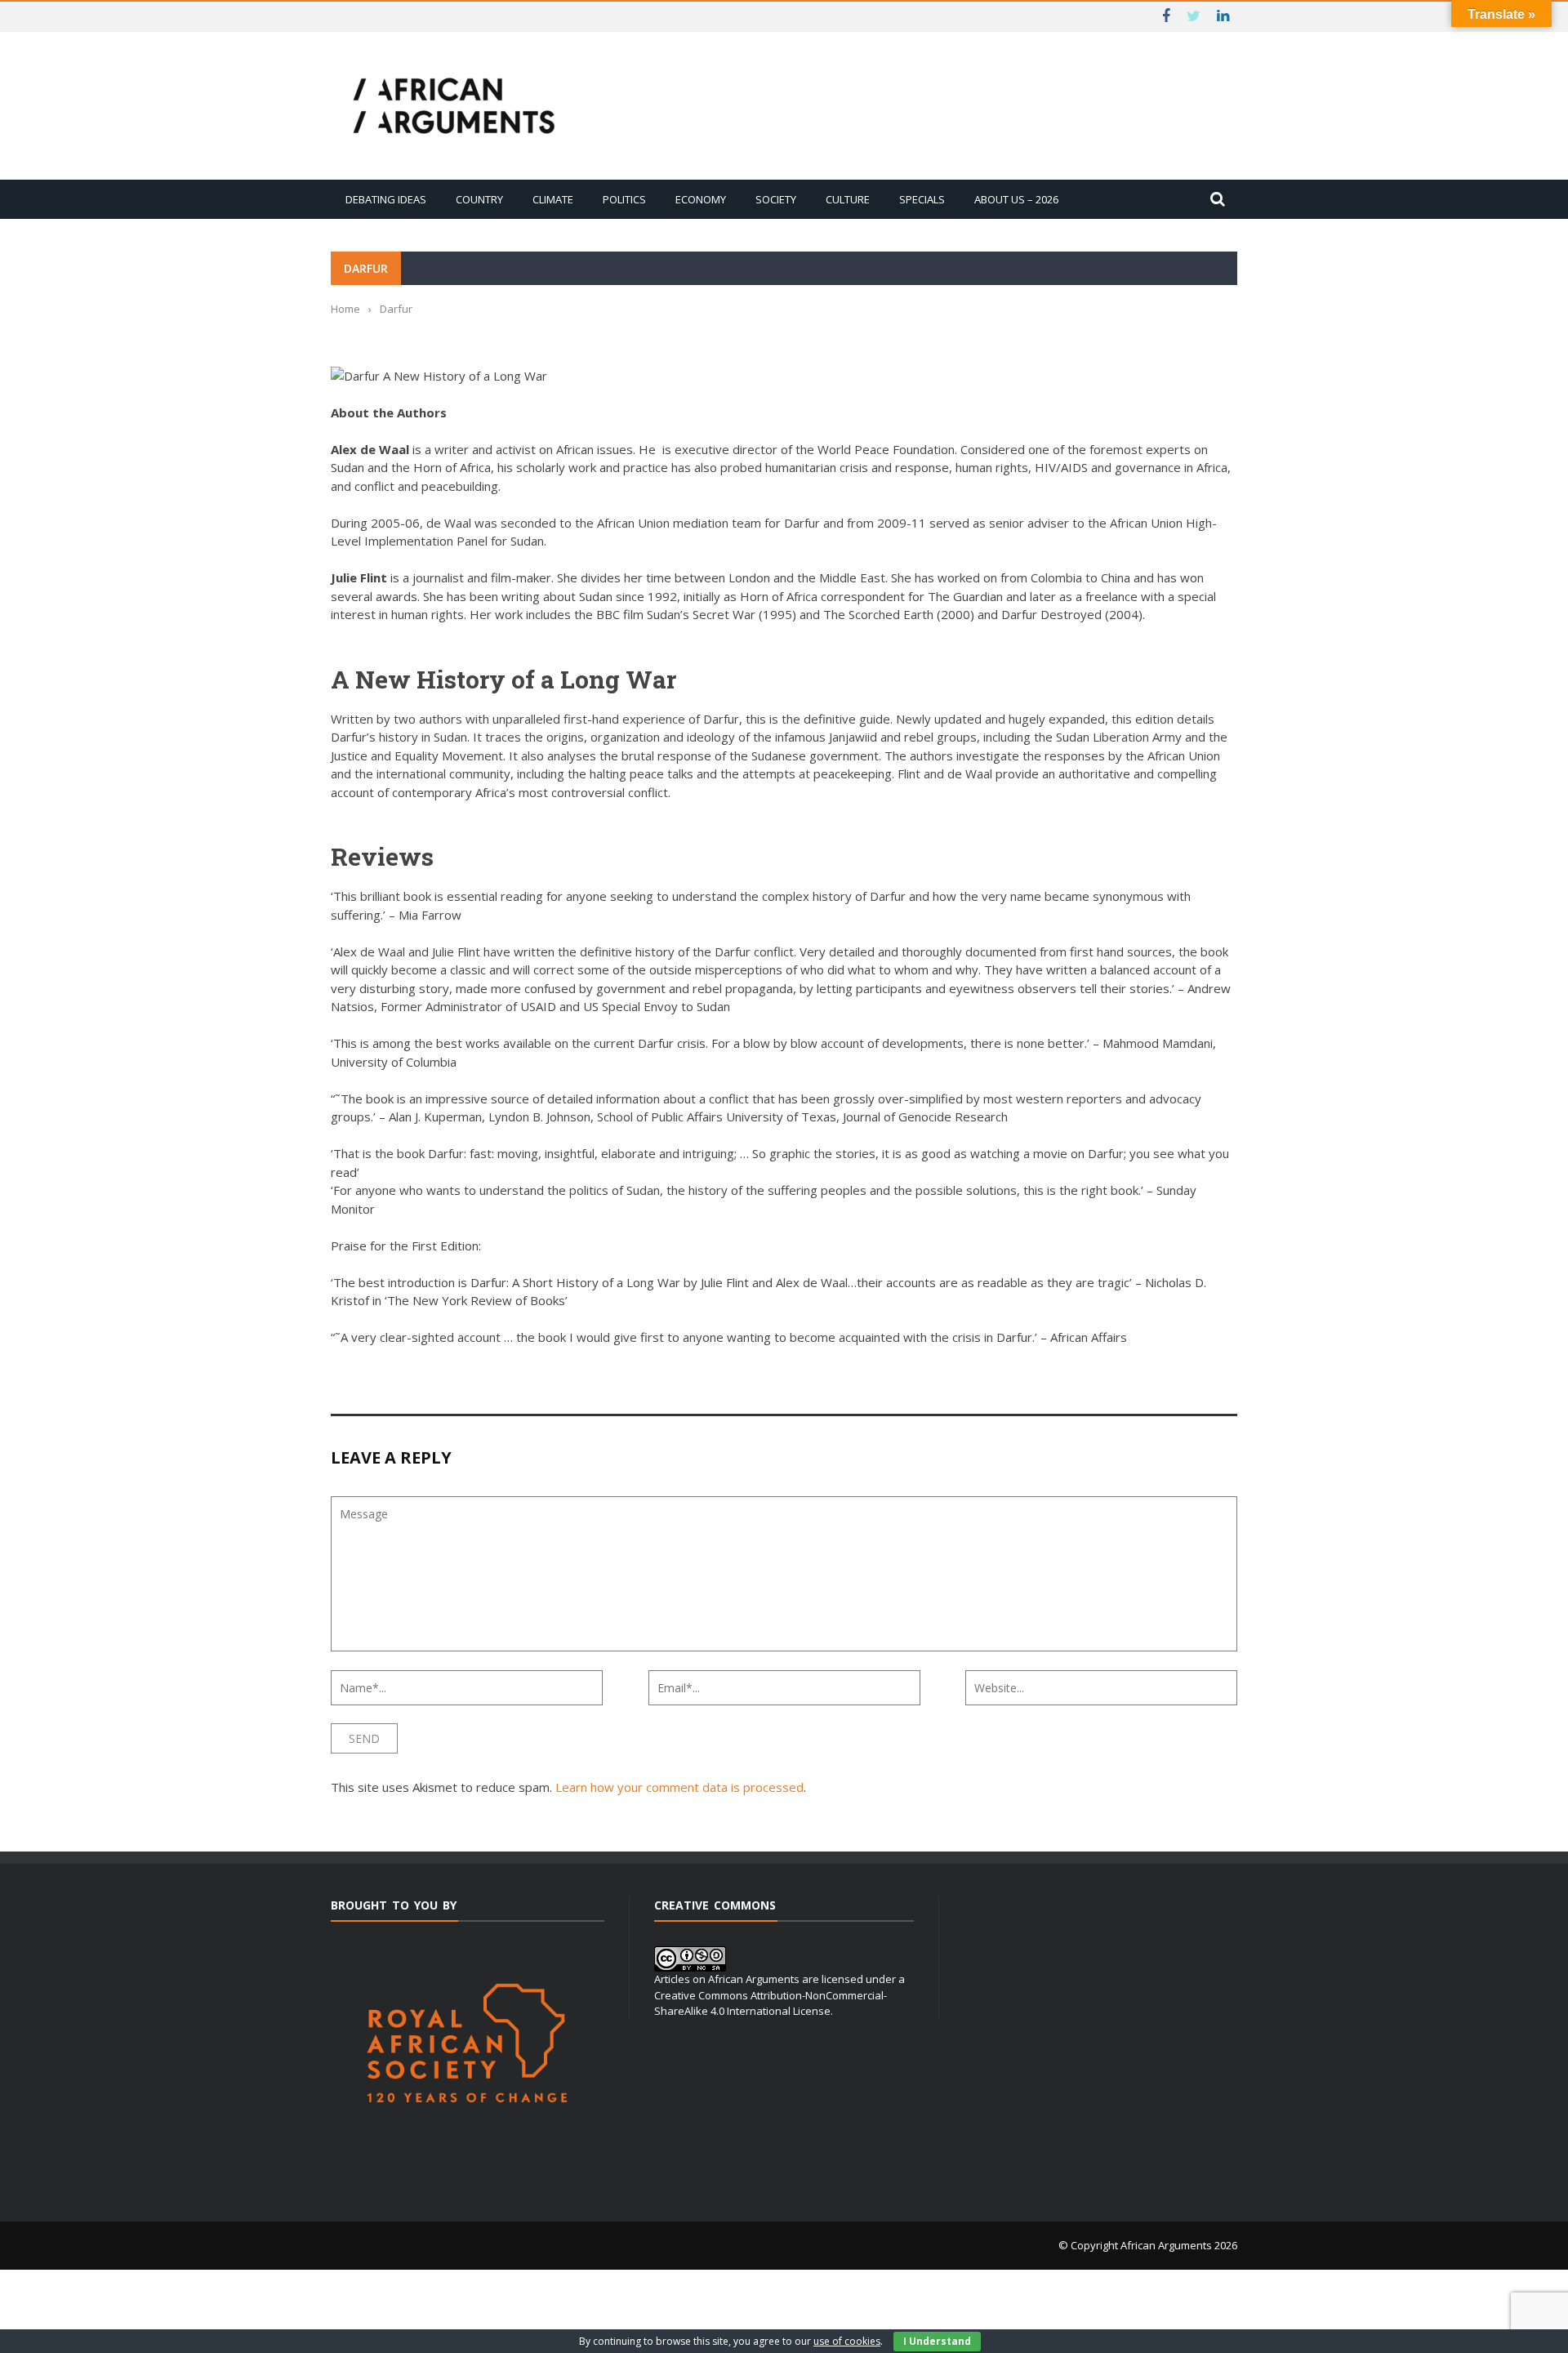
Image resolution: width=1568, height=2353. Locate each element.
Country (479, 199)
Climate (553, 199)
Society (776, 199)
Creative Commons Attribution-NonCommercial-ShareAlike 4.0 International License (771, 2003)
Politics (624, 199)
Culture (848, 199)
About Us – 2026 (1016, 199)
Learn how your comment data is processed (679, 1787)
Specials (922, 199)
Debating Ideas (386, 199)
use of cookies (847, 2341)
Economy (701, 199)
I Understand (937, 2341)
